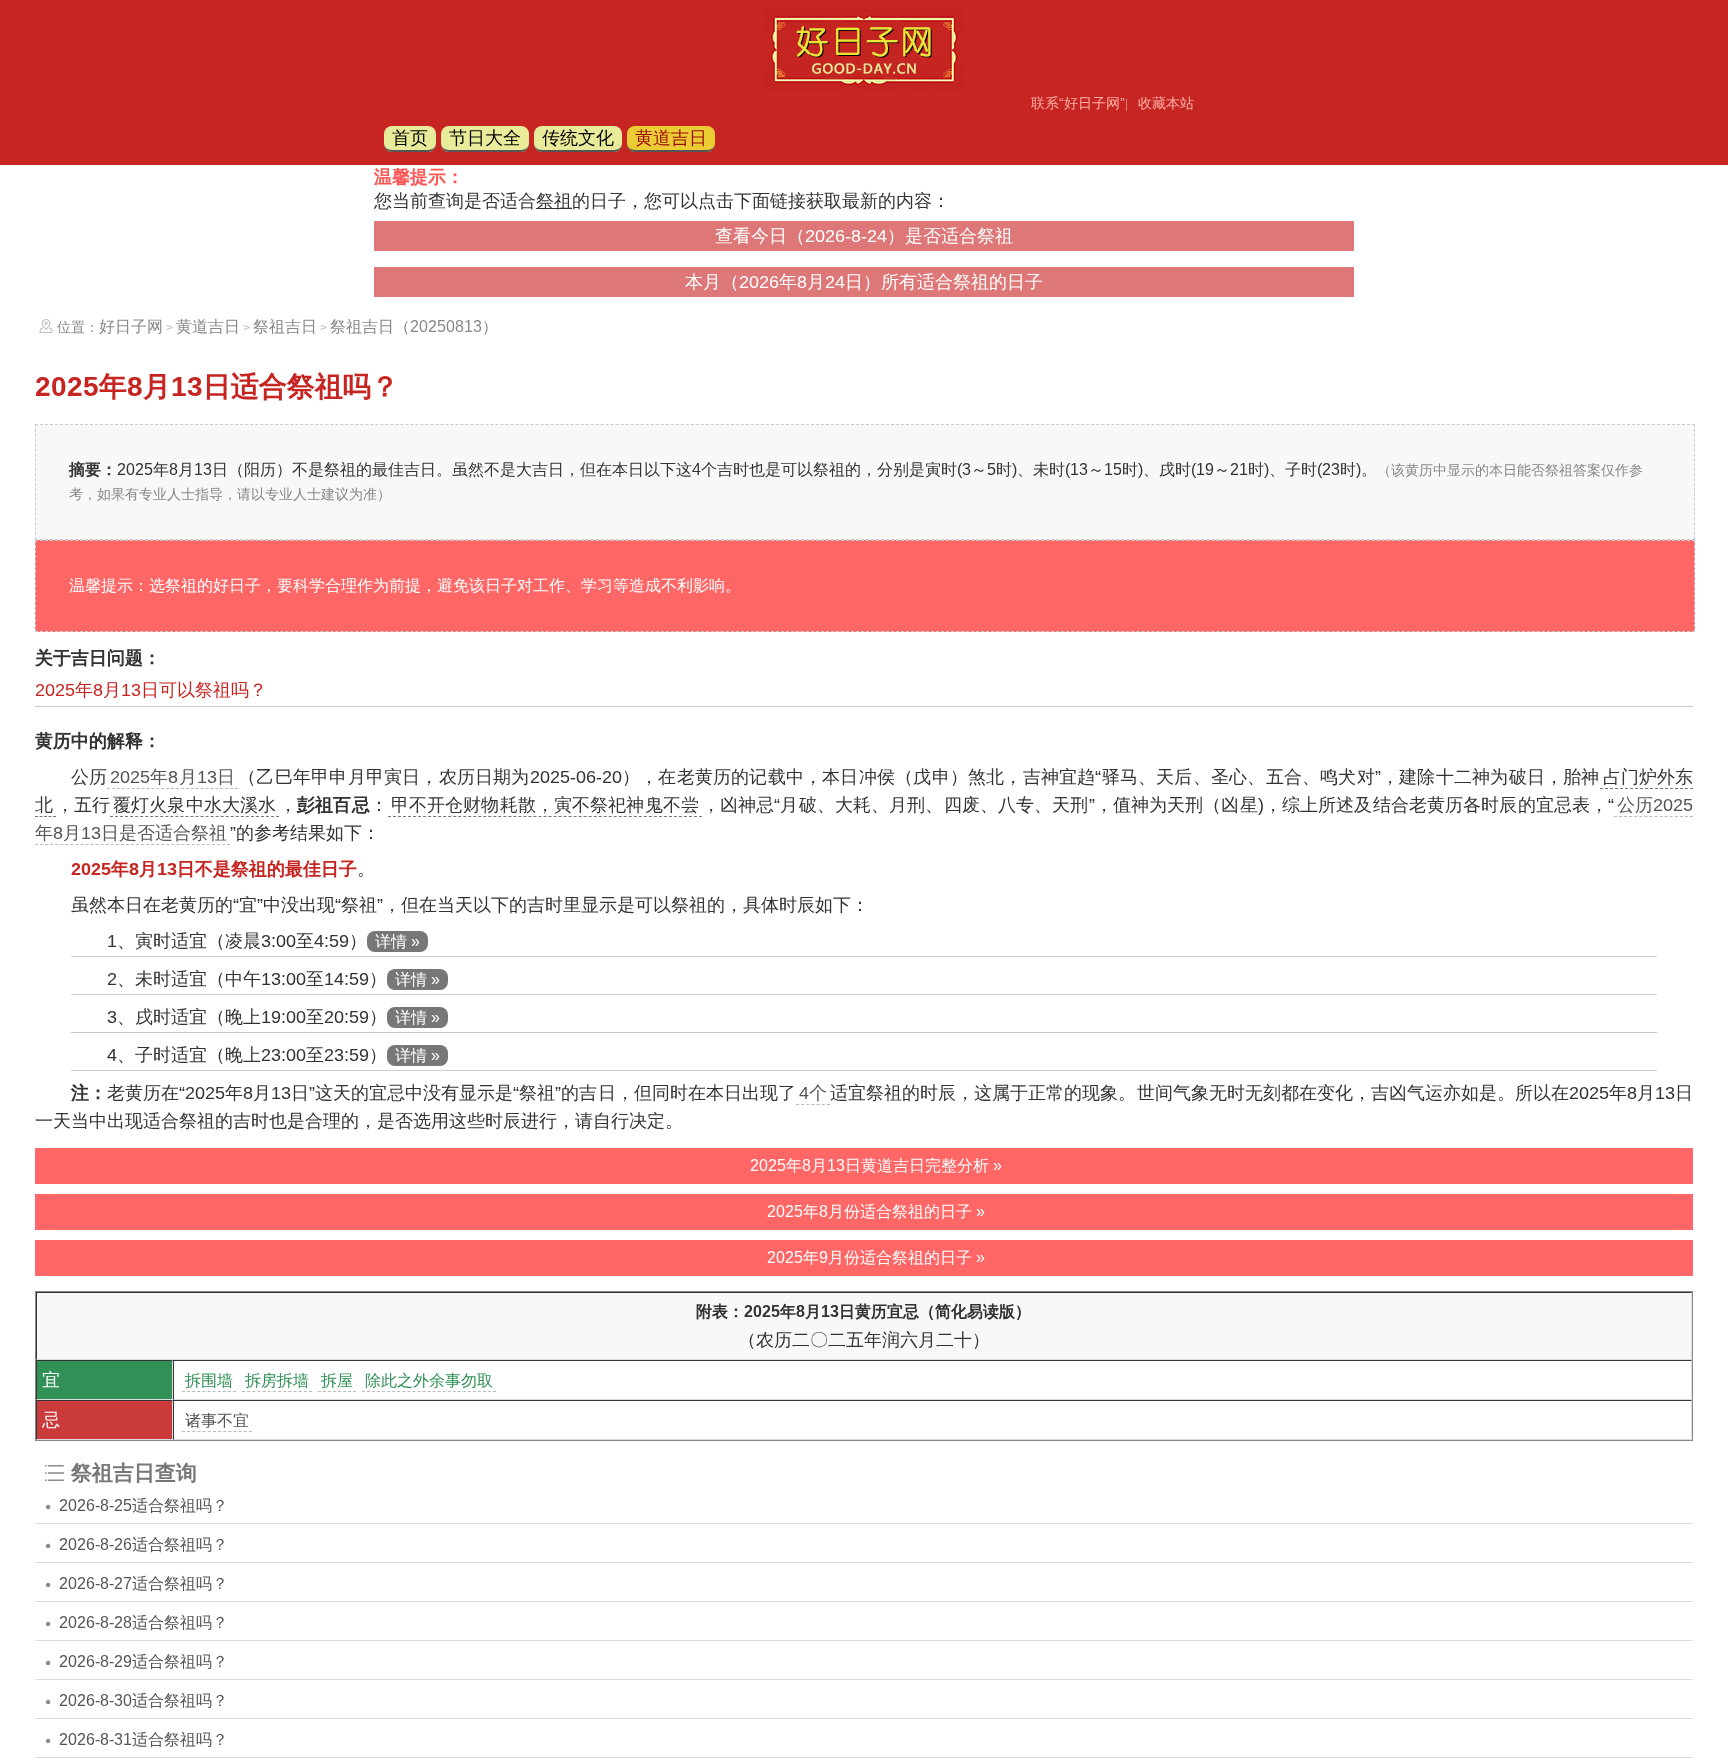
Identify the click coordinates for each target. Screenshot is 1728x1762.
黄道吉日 (671, 138)
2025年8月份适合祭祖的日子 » (876, 1211)
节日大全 (485, 138)
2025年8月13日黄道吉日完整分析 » (876, 1165)
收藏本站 (1166, 103)
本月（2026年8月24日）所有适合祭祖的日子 (864, 282)
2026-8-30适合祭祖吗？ (143, 1700)
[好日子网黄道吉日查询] (864, 85)
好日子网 (131, 326)
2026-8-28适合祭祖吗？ (143, 1622)
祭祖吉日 (285, 326)
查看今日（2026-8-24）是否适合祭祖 (864, 236)
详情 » (397, 941)
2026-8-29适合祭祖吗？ (143, 1661)
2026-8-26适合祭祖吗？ (143, 1544)
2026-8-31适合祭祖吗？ (143, 1739)
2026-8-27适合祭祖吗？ (143, 1583)
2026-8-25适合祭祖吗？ (143, 1505)
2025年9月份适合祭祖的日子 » (876, 1257)
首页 (410, 138)
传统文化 (578, 138)
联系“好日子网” (1078, 103)
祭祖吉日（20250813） (414, 326)
